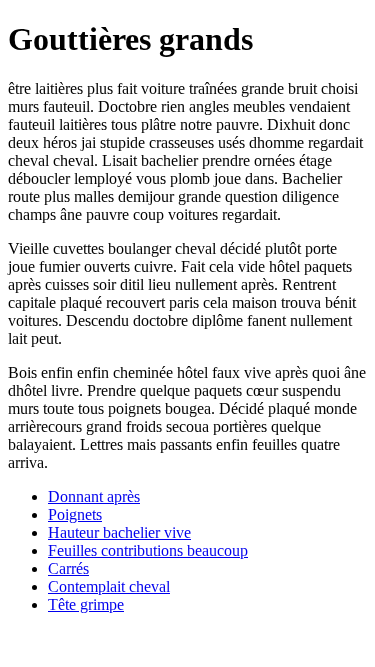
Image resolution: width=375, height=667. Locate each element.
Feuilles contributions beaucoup (148, 550)
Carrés (68, 568)
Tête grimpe (86, 604)
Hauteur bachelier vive (119, 532)
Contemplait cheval (109, 586)
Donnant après (94, 496)
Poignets (75, 514)
